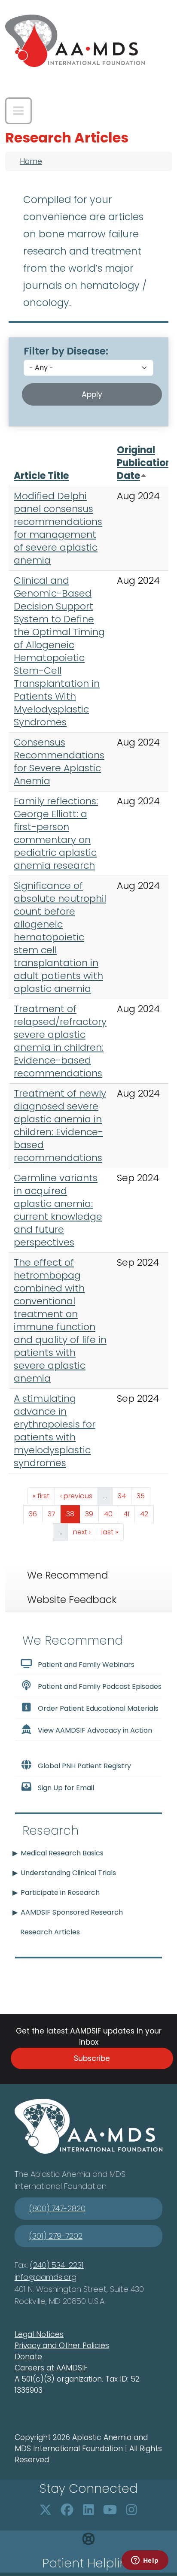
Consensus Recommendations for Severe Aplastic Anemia (59, 762)
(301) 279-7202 (56, 2236)
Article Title (41, 476)
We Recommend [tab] (67, 1575)
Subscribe (92, 2058)
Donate (28, 2357)
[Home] (75, 41)
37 (54, 1514)
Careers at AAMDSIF (51, 2368)
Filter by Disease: (66, 351)
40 (111, 1514)
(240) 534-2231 (57, 2265)
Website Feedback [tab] (72, 1600)
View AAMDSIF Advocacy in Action (95, 1730)
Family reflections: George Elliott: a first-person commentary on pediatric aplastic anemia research (56, 833)
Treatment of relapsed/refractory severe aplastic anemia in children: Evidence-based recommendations (60, 1041)
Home (31, 161)
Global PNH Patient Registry (84, 1766)
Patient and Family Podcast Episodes (100, 1687)
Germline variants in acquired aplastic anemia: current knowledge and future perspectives (58, 1210)
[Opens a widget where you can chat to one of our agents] (145, 2561)
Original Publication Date (144, 463)
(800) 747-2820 (57, 2208)
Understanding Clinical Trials (68, 1873)
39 (92, 1514)
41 (129, 1514)
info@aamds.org (46, 2277)
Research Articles (50, 1932)
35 (143, 1496)
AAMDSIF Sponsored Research (72, 1912)
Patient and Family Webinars (86, 1665)
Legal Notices (39, 2334)
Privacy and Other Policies (62, 2346)
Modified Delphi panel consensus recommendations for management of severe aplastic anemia (58, 528)
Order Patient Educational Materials (98, 1708)
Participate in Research (60, 1893)
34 (124, 1496)
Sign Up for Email (66, 1788)
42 (147, 1514)
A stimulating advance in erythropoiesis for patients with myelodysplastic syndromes (55, 1431)
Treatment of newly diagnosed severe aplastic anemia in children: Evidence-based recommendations (60, 1126)
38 (73, 1514)
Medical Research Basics (62, 1853)
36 (35, 1514)
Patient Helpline (88, 2563)
